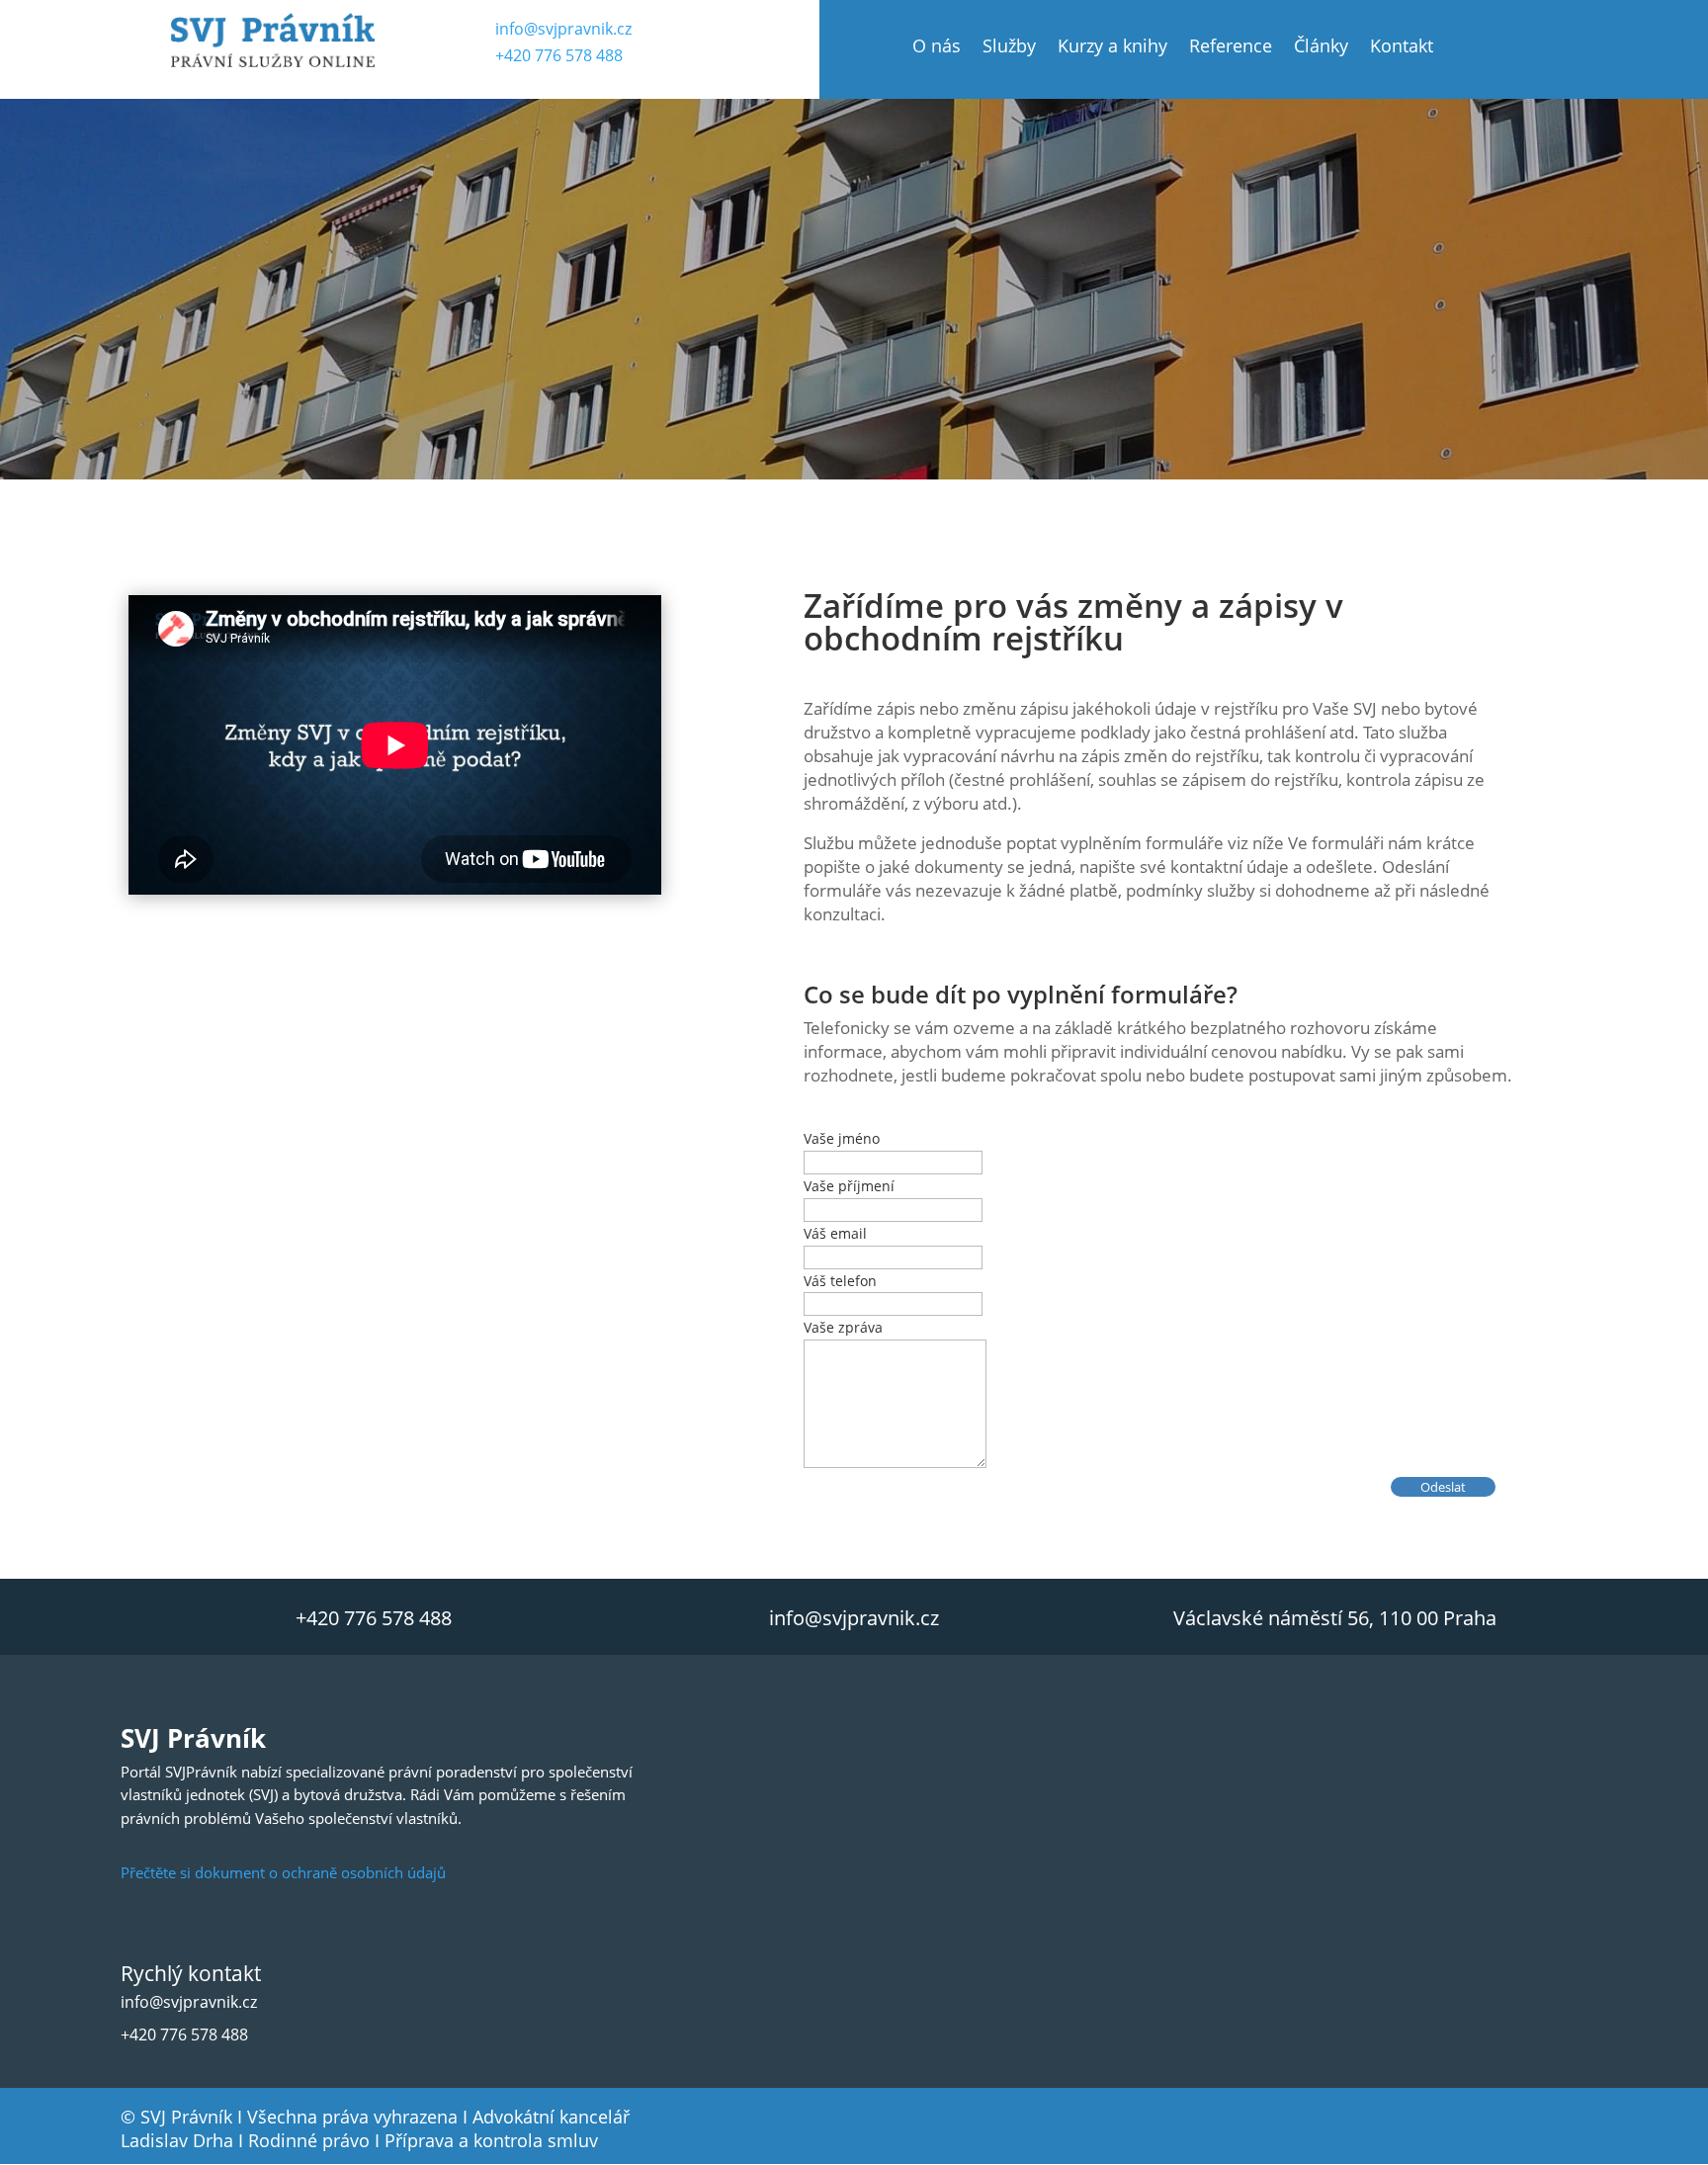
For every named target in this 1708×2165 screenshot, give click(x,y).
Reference (1231, 48)
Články (1321, 48)
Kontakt (1402, 48)
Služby (1009, 48)
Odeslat (1443, 1487)
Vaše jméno (842, 1138)
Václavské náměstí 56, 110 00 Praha (1335, 1618)
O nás (937, 48)
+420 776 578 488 (559, 55)
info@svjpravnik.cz (563, 29)
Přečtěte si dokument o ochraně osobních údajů (283, 1872)
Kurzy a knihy (1112, 48)
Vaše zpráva (843, 1327)
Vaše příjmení (849, 1186)
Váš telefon (840, 1281)
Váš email (835, 1233)
